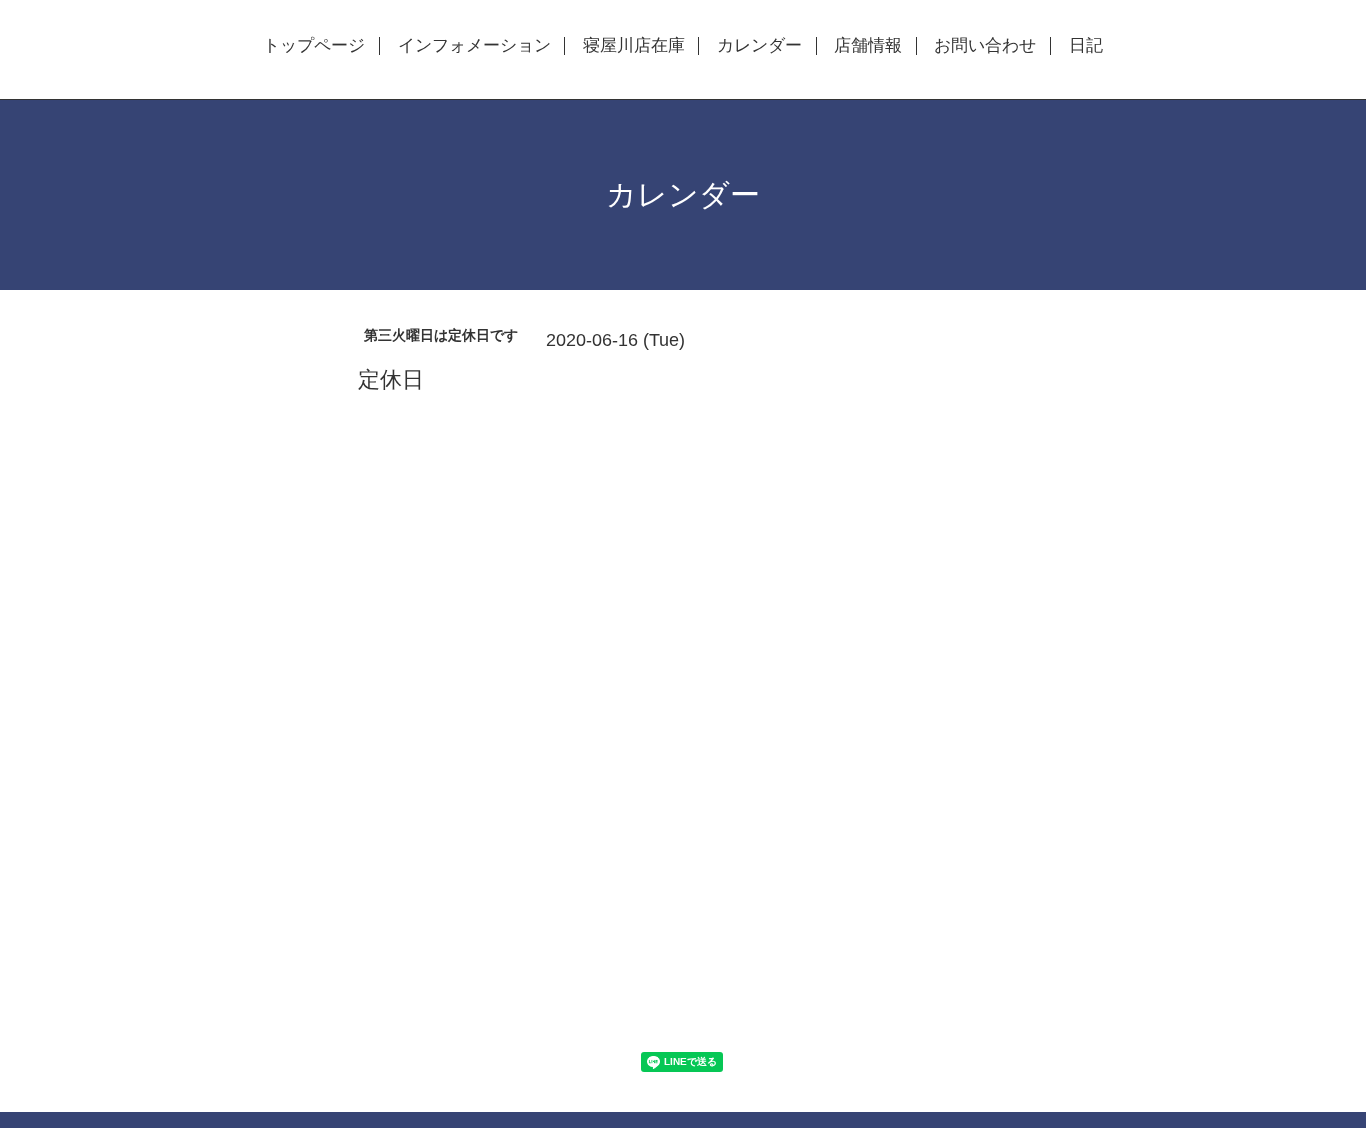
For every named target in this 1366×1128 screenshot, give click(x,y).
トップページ (314, 46)
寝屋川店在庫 (634, 46)
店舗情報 (868, 46)
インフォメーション (474, 46)
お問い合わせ (985, 46)
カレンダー (759, 46)
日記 (1086, 46)
